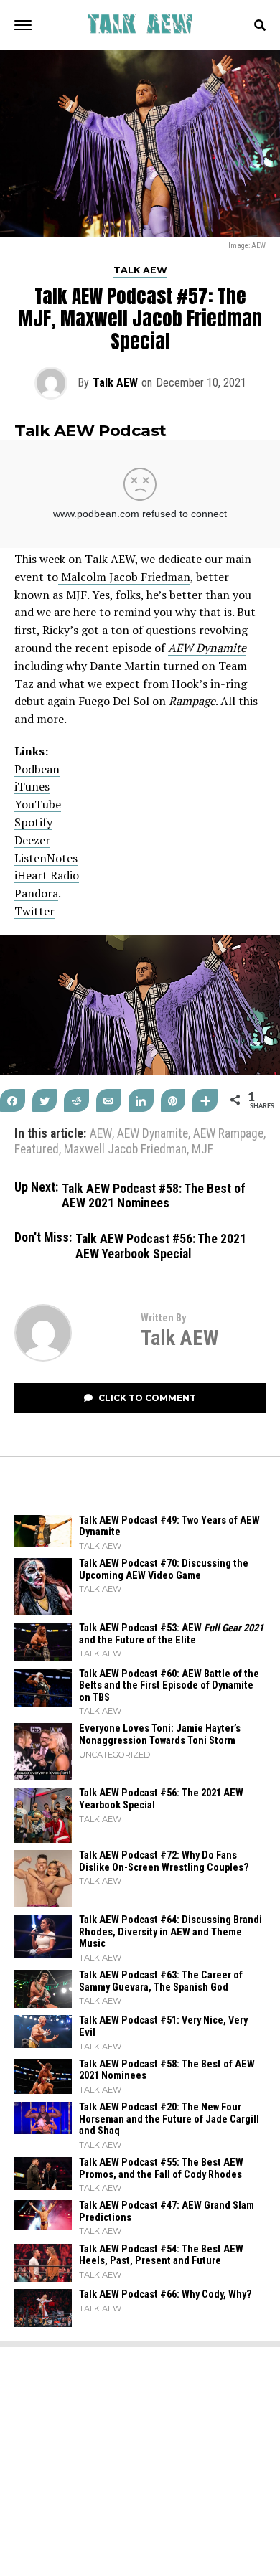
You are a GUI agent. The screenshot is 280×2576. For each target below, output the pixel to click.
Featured (37, 1150)
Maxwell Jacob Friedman (125, 1150)
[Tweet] (45, 1100)
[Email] (109, 1100)
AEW (101, 1134)
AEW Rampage (228, 1134)
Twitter (34, 911)
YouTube (38, 804)
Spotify (33, 822)
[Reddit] (76, 1100)
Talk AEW (115, 383)
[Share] (13, 1100)
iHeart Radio (47, 875)
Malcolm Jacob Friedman (124, 577)
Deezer (32, 840)
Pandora (36, 893)
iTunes (32, 786)
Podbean (37, 769)
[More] (205, 1100)
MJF (202, 1150)
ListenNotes (46, 858)
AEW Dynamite (153, 1134)
